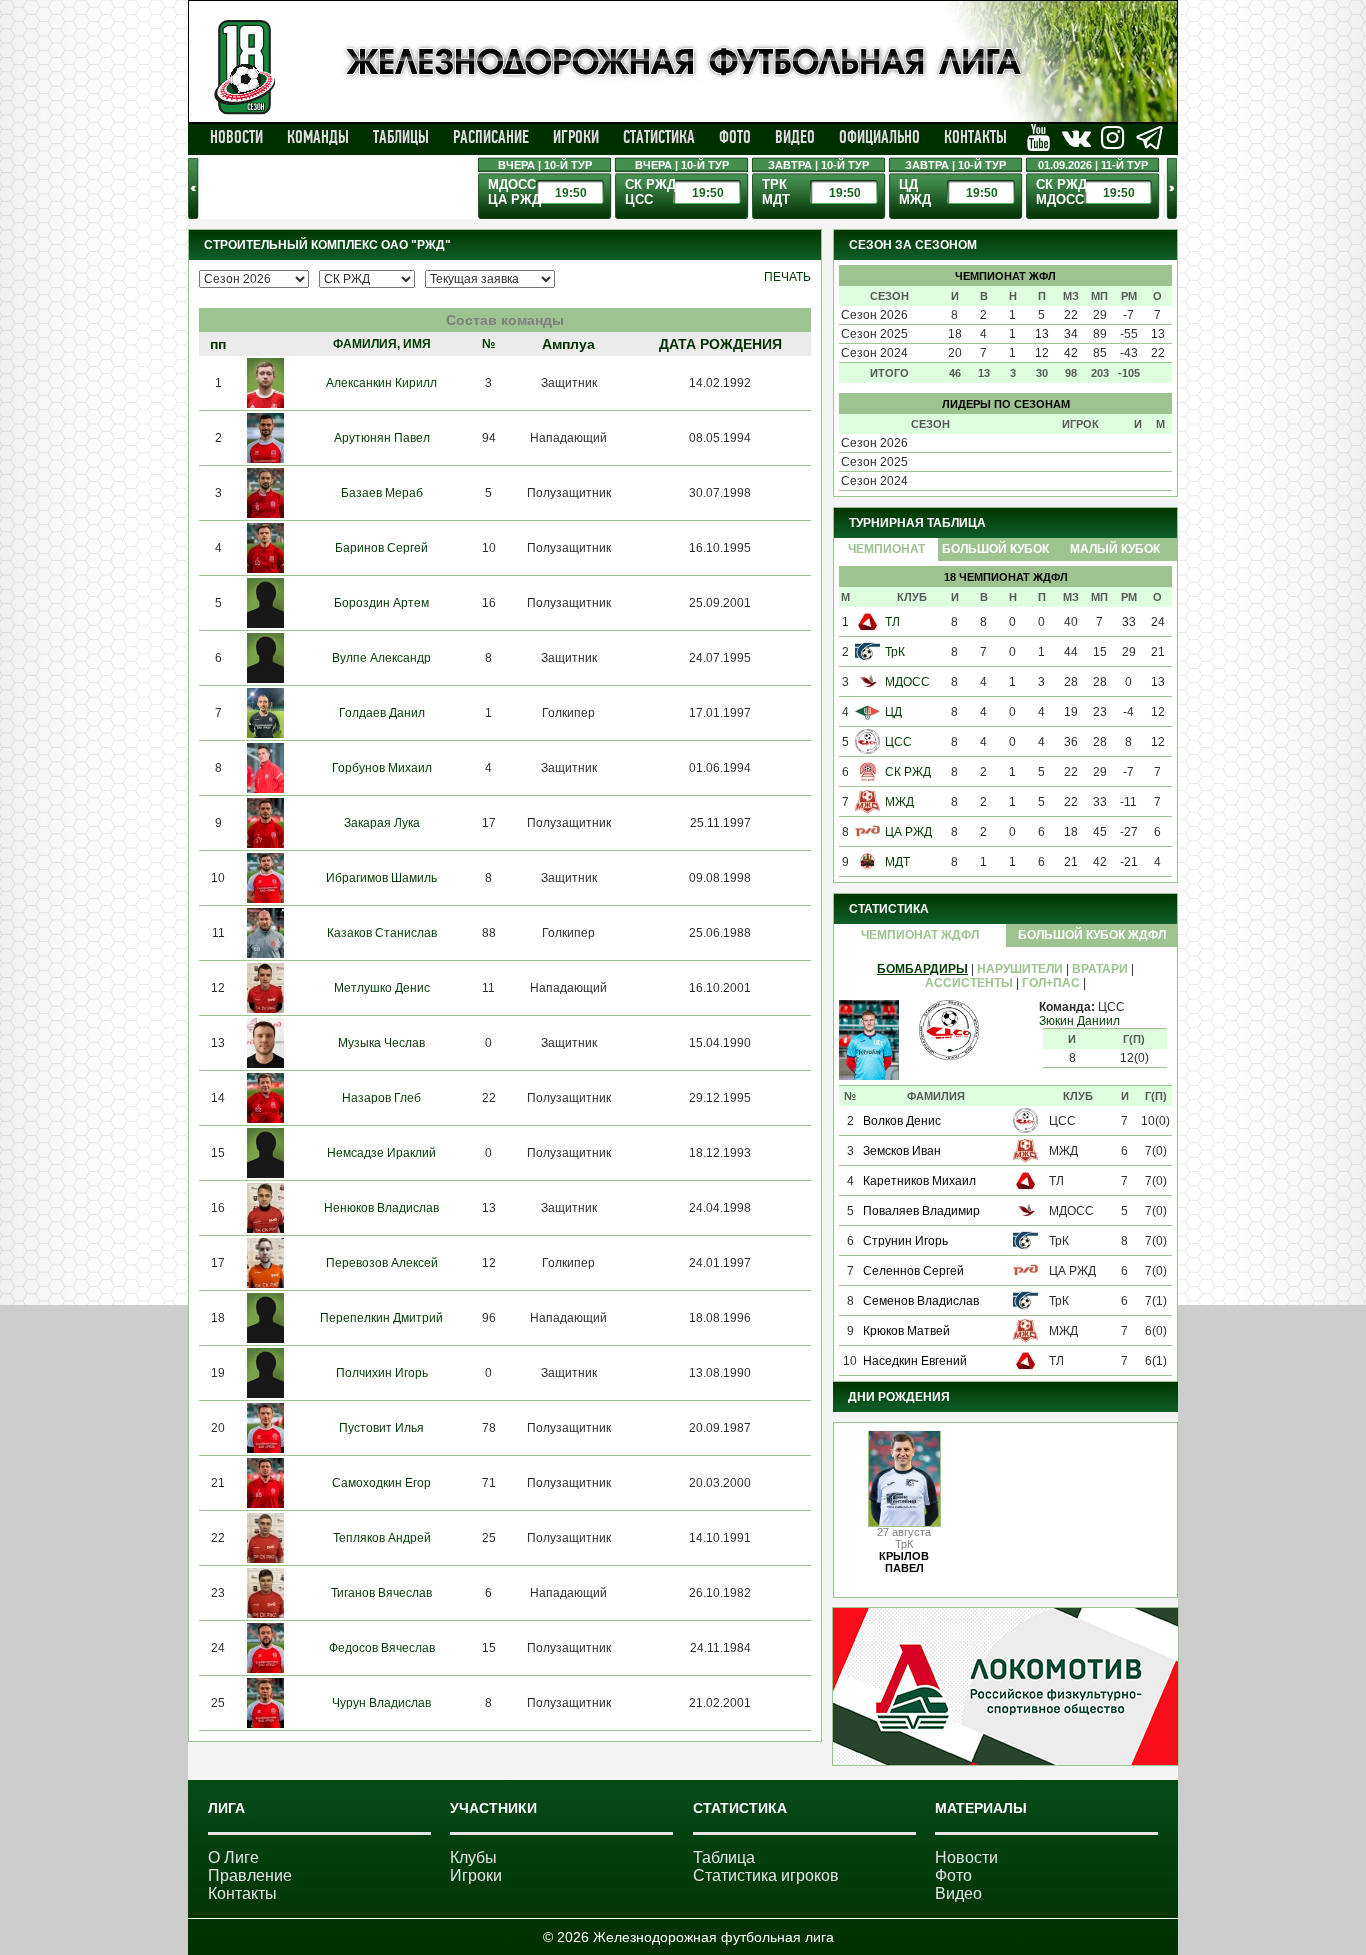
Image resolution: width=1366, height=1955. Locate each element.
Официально (879, 137)
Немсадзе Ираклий (381, 1153)
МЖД (899, 802)
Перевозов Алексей (382, 1263)
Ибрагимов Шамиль (381, 878)
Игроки (576, 137)
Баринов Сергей (381, 548)
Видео (795, 137)
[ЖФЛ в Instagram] (1112, 137)
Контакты (975, 137)
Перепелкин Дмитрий (381, 1318)
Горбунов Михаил (382, 768)
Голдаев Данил (382, 713)
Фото (735, 137)
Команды (318, 137)
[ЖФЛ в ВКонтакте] (1038, 137)
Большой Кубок (995, 549)
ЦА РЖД (908, 832)
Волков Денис (902, 1121)
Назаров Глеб (381, 1098)
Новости (236, 137)
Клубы (473, 1857)
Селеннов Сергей (913, 1271)
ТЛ (892, 622)
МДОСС (907, 682)
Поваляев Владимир (921, 1211)
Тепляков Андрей (382, 1538)
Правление (250, 1875)
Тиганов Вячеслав (381, 1593)
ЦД (893, 712)
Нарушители (1020, 969)
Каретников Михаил (919, 1181)
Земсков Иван (902, 1151)
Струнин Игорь (905, 1241)
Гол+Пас (1051, 983)
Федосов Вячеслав (382, 1648)
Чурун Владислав (381, 1703)
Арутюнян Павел (382, 438)
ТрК (895, 652)
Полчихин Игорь (382, 1373)
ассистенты (969, 983)
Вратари (1100, 969)
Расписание (491, 137)
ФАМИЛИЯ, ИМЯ (382, 344)
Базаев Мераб (382, 493)
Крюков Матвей (906, 1331)
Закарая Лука (382, 823)
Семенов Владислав (921, 1301)
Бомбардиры (922, 969)
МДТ (897, 862)
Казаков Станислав (382, 933)
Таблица (724, 1857)
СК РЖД (908, 772)
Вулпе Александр (381, 658)
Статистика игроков (766, 1875)
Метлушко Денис (382, 988)
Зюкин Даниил (1079, 1021)
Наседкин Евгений (915, 1361)
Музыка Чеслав (381, 1043)
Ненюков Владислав (381, 1208)
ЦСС (898, 742)
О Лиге (233, 1857)
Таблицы (401, 137)
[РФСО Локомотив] (1005, 1761)
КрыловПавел (904, 1562)
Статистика (659, 137)
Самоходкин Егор (381, 1483)
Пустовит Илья (381, 1428)
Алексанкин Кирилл (381, 383)
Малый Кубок (1115, 549)
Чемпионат (886, 549)
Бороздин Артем (381, 603)
